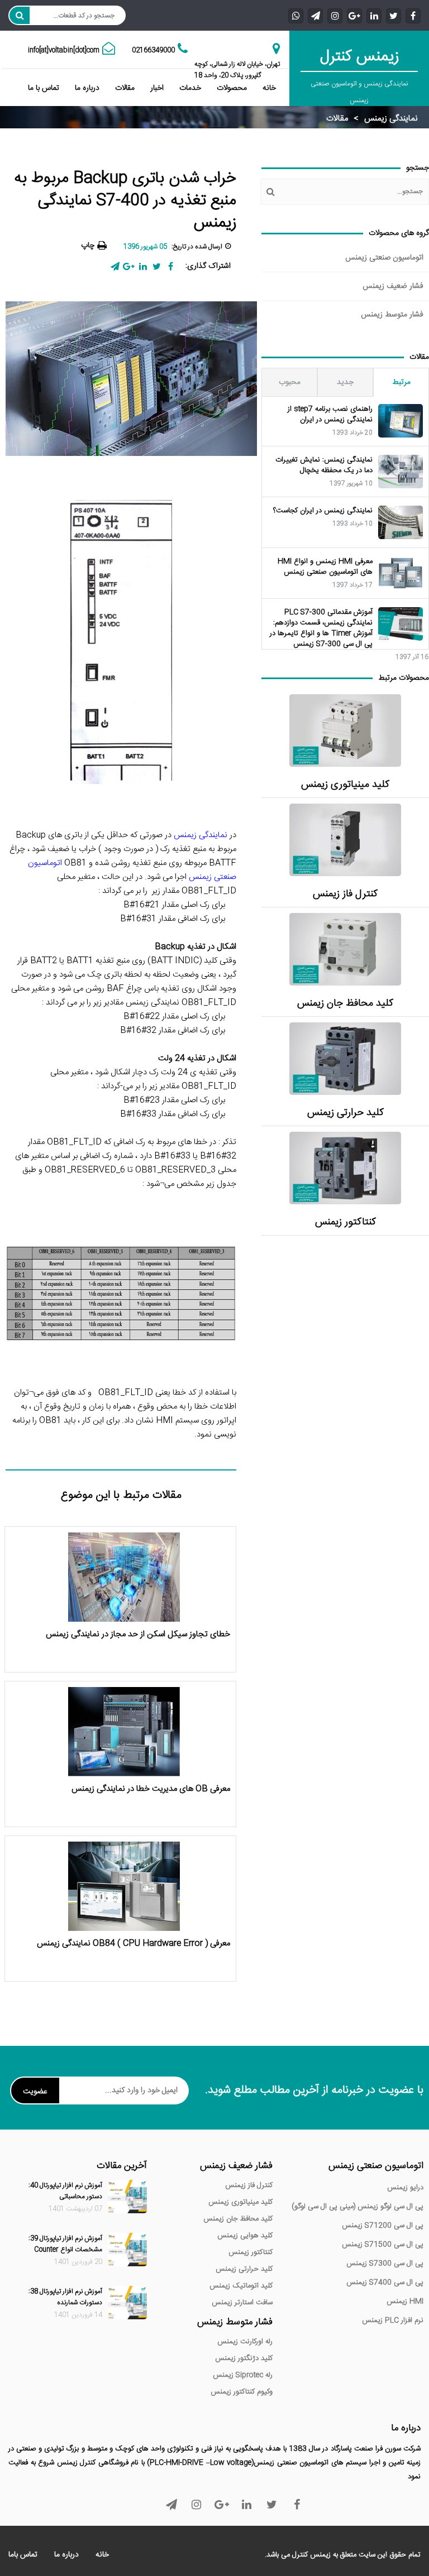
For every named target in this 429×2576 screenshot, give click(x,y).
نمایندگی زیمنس (391, 119)
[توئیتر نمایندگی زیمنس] (394, 15)
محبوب (290, 382)
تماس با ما (44, 88)
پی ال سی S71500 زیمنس (383, 2245)
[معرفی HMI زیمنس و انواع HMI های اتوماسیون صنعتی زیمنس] (401, 573)
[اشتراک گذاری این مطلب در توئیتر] (157, 266)
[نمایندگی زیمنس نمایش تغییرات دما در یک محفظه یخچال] (401, 472)
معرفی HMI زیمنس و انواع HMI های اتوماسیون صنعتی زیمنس (325, 567)
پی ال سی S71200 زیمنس (383, 2226)
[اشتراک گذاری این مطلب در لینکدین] (143, 266)
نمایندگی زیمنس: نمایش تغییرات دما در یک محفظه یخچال (324, 465)
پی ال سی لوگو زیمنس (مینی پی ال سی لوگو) (357, 2207)
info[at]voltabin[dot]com (64, 50)
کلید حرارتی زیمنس (345, 1113)
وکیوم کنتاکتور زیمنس (242, 2392)
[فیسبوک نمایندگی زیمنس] (413, 15)
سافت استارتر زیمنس (242, 2303)
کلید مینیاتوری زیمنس (345, 785)
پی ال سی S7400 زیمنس (385, 2282)
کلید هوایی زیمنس (245, 2236)
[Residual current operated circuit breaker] (345, 949)
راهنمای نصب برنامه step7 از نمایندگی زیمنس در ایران (330, 415)
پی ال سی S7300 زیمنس (385, 2263)
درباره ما (87, 88)
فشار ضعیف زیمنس (393, 286)
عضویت (35, 2092)
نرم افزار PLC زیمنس (393, 2320)
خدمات (190, 88)
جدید (345, 382)
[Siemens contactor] (345, 1168)
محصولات (232, 88)
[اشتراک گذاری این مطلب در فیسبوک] (171, 266)
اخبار (157, 88)
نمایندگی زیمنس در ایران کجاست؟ (323, 511)
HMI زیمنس (405, 2301)
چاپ (88, 246)
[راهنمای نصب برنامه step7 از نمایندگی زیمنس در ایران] (401, 421)
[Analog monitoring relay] (345, 840)
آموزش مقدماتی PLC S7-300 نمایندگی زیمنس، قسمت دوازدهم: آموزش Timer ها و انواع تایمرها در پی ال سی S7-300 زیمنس (321, 628)
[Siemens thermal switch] (345, 1059)
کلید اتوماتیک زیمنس (241, 2286)
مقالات (125, 88)
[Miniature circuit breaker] (345, 730)
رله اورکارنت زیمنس (245, 2342)
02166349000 (153, 50)
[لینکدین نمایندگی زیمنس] (374, 15)
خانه (269, 88)
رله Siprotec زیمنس (243, 2375)
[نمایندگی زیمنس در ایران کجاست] (401, 522)
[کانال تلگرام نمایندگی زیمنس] (315, 15)
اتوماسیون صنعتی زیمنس (384, 258)
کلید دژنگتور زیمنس (244, 2358)
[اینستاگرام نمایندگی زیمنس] (335, 15)
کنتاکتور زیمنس (345, 1222)
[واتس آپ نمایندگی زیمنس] (296, 15)
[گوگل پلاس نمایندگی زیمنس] (354, 15)
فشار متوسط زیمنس (392, 315)
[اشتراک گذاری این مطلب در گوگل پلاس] (129, 266)
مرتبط (401, 382)
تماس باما (23, 2555)
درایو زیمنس (405, 2188)
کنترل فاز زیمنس (345, 894)
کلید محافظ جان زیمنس (345, 1004)
